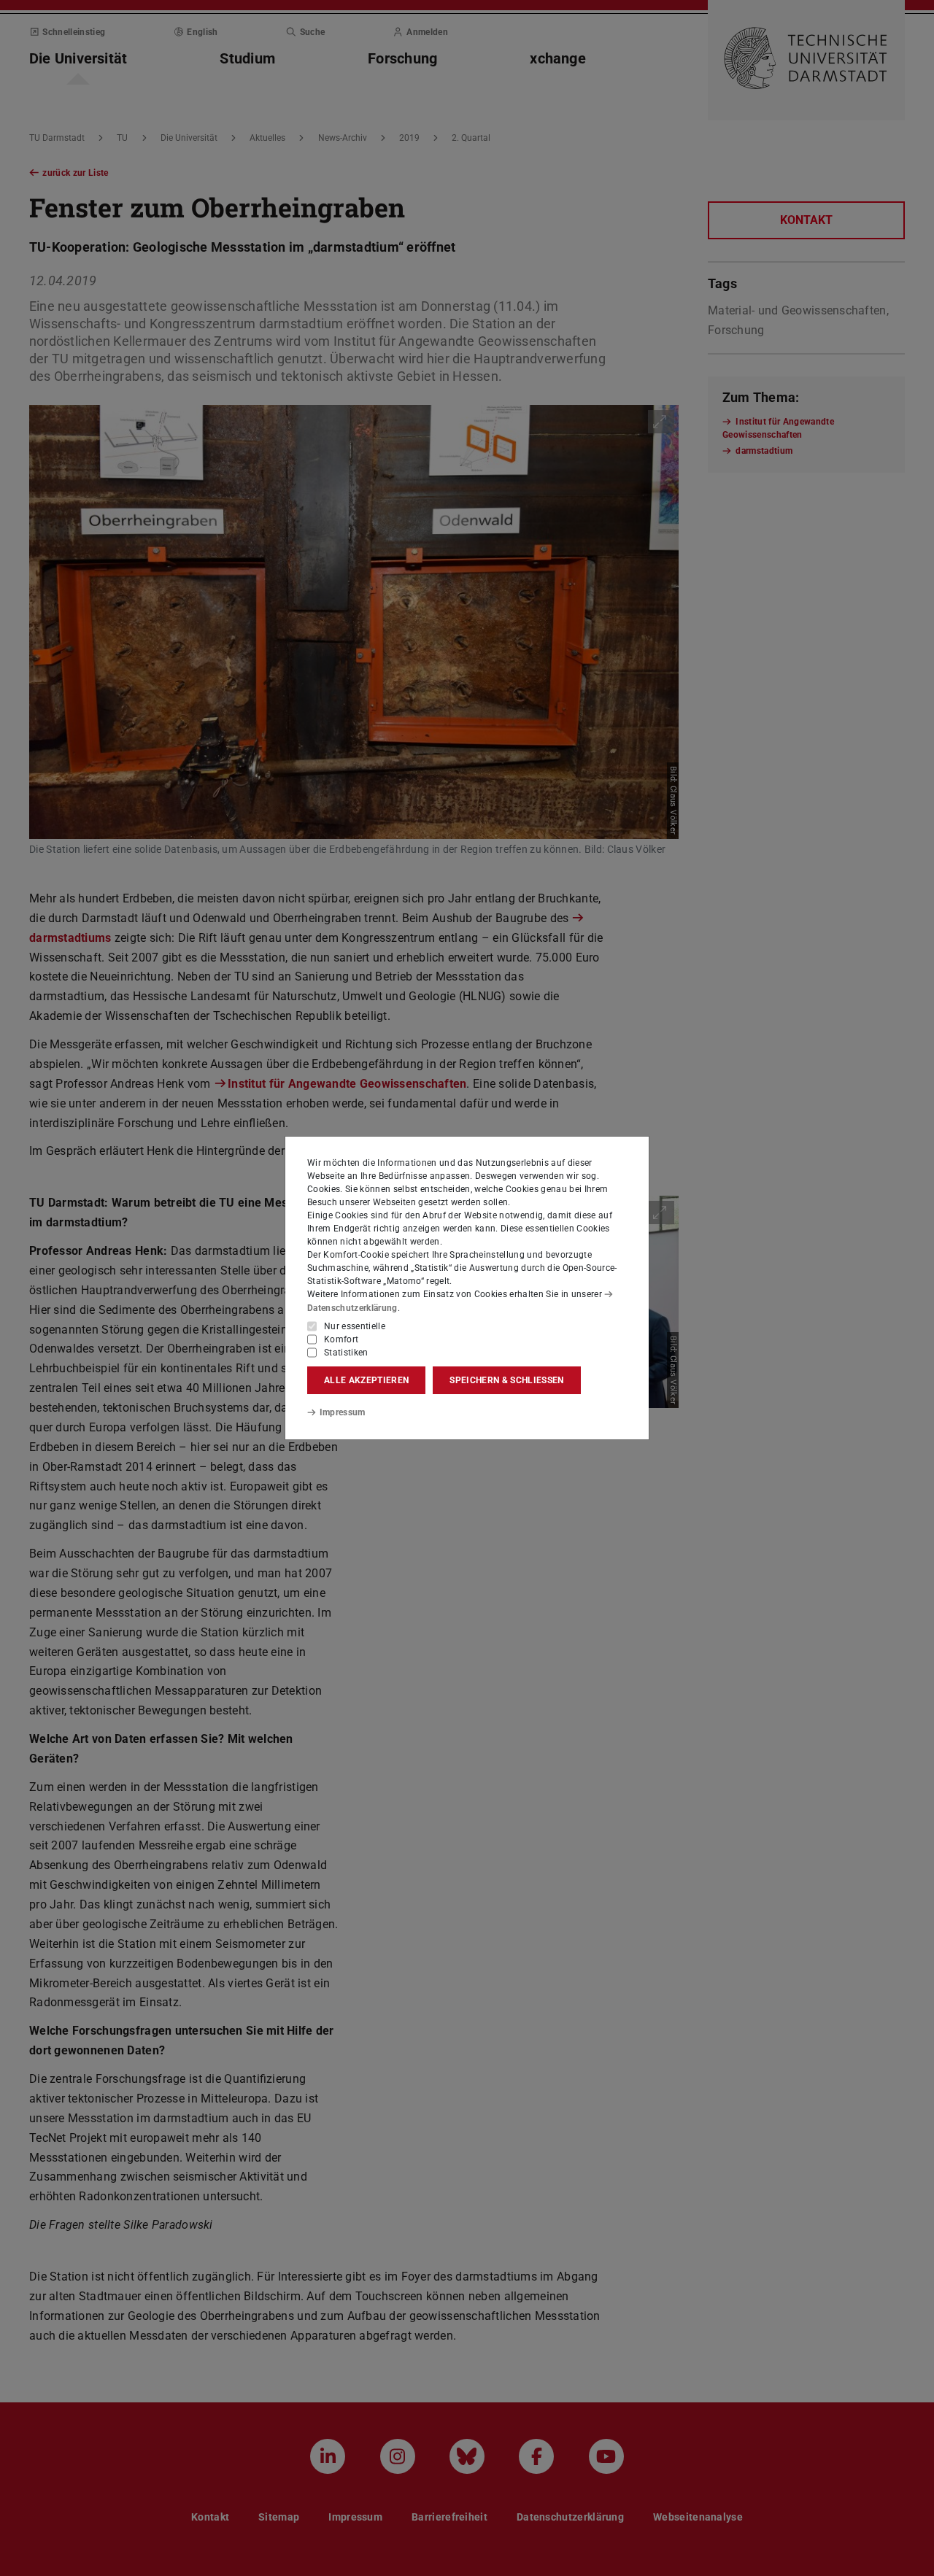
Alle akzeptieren (366, 1380)
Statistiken (346, 1353)
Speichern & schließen (506, 1380)
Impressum (343, 1412)
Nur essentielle (355, 1326)
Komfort (341, 1339)
